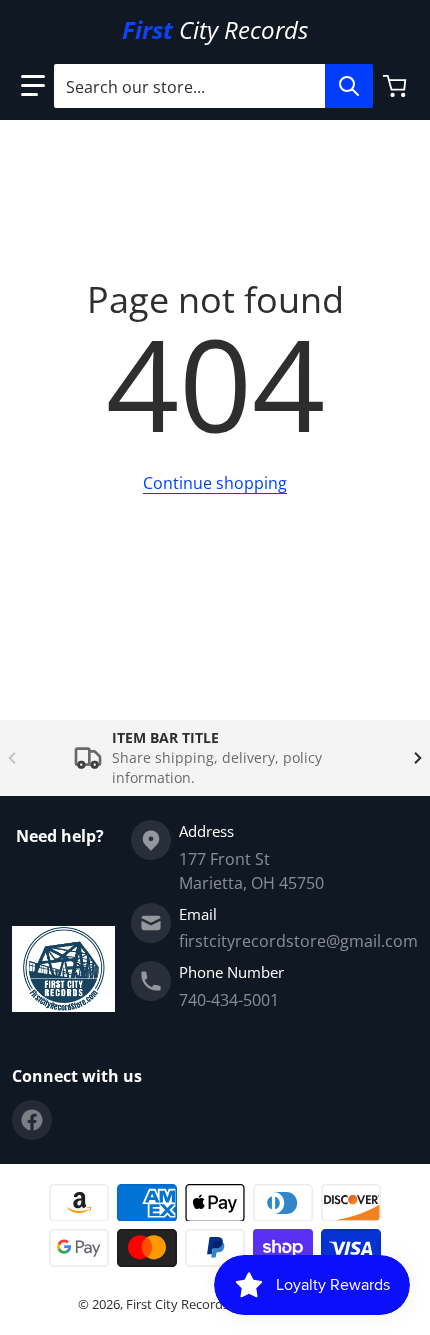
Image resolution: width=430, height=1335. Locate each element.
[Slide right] (418, 758)
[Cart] (397, 86)
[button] (33, 86)
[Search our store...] (349, 86)
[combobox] (213, 86)
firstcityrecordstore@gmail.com (298, 941)
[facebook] (32, 1120)
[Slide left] (12, 758)
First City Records (177, 1304)
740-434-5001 (229, 1000)
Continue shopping (215, 483)
